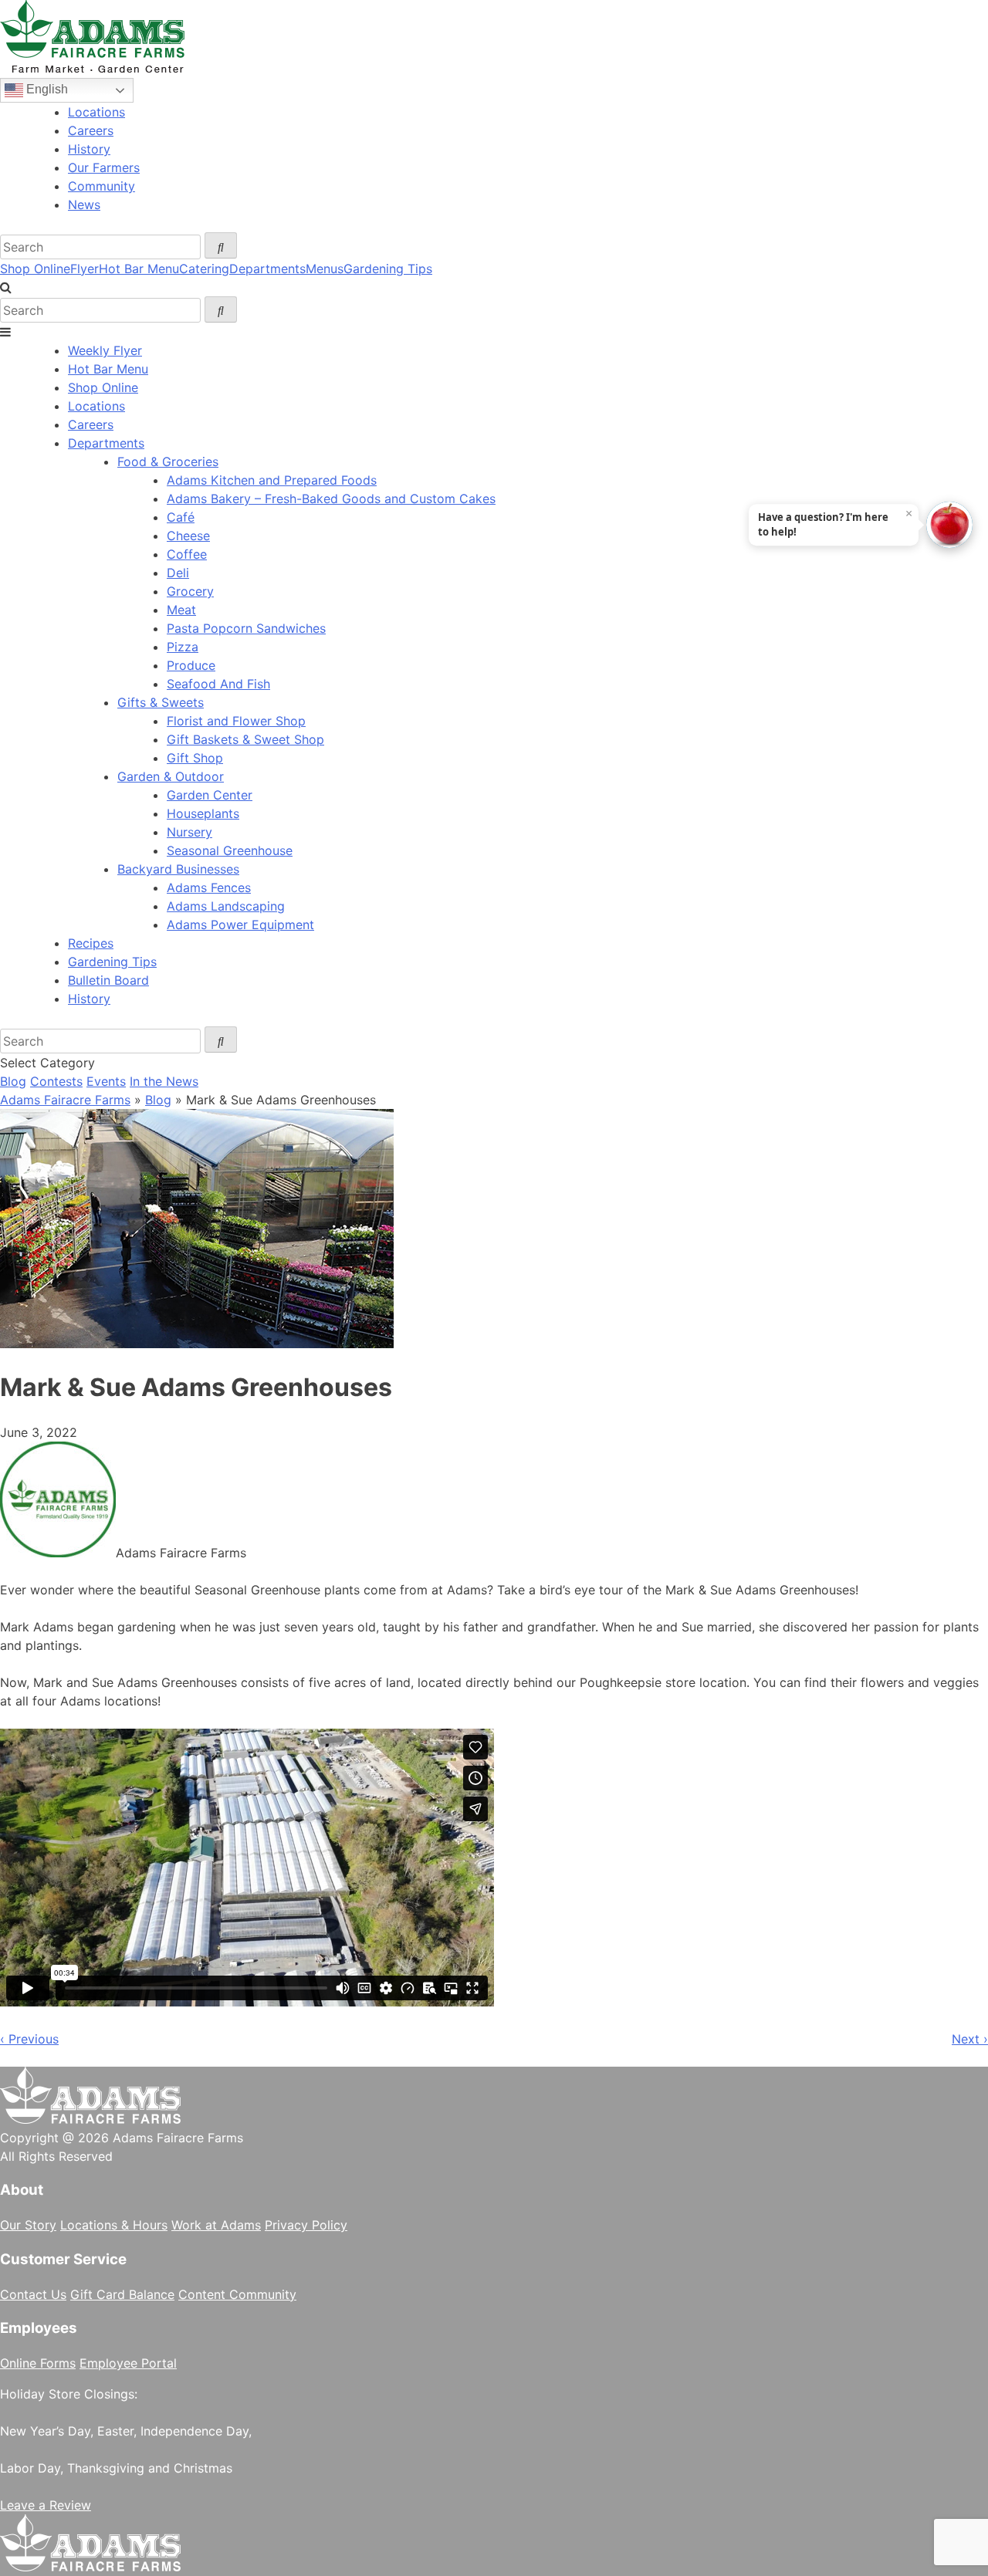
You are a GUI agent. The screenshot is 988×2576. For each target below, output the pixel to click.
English (46, 89)
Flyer (85, 269)
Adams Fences (209, 887)
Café (181, 517)
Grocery (190, 591)
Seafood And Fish (218, 684)
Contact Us (33, 2294)
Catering (204, 269)
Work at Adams (216, 2225)
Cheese (188, 536)
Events (106, 1081)
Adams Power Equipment (240, 925)
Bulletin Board (108, 980)
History (89, 149)
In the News (164, 1081)
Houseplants (203, 813)
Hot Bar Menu (139, 269)
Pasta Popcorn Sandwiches (246, 628)
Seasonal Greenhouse (230, 850)
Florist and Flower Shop (236, 721)
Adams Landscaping (226, 906)
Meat (181, 610)
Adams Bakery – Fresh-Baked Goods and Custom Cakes (331, 499)
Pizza (183, 647)
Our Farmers (104, 167)
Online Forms (38, 2363)
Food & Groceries (168, 461)
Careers (91, 130)
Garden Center (210, 795)
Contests (56, 1081)
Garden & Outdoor (171, 776)
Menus (325, 269)
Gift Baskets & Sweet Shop (245, 739)
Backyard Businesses (178, 869)
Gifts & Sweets (161, 702)
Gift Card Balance (122, 2294)
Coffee (187, 554)
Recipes (91, 943)
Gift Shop (195, 758)
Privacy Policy (306, 2225)
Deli (178, 573)
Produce (191, 665)
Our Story (28, 2225)
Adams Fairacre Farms (65, 1100)
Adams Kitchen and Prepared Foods (272, 480)
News (84, 205)
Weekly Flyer (105, 350)
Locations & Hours (114, 2225)
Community (102, 186)
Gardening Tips (388, 269)
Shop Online (35, 269)
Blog (13, 1081)
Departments (267, 269)
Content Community (237, 2294)
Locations (96, 112)
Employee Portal (128, 2363)
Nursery (189, 832)
